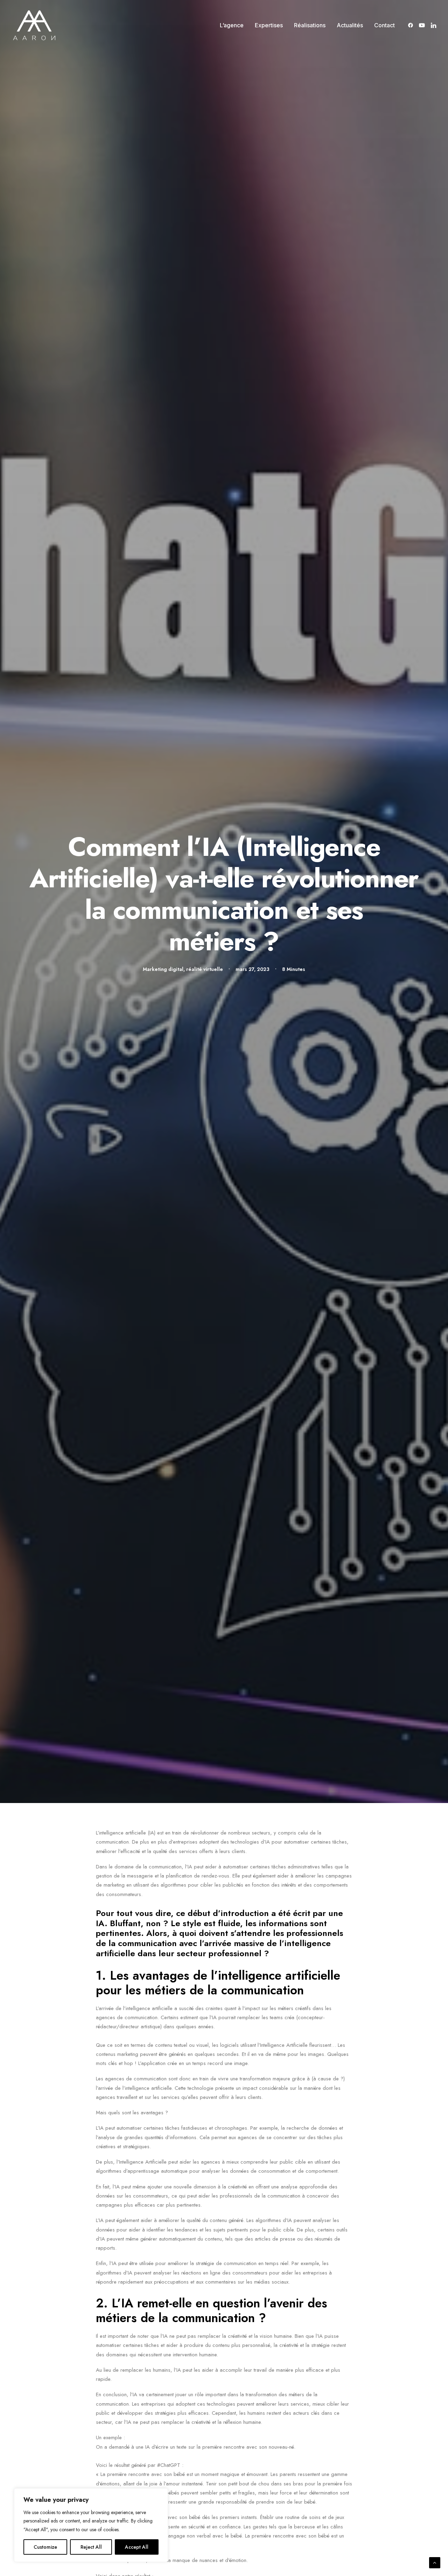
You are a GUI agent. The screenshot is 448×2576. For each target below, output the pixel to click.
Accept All (137, 2547)
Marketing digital (163, 969)
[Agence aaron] (34, 25)
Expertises (269, 25)
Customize (45, 2547)
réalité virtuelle (205, 969)
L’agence (232, 25)
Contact (384, 25)
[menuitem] (232, 25)
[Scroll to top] (435, 2562)
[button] (412, 25)
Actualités (350, 25)
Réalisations (310, 25)
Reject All (91, 2547)
